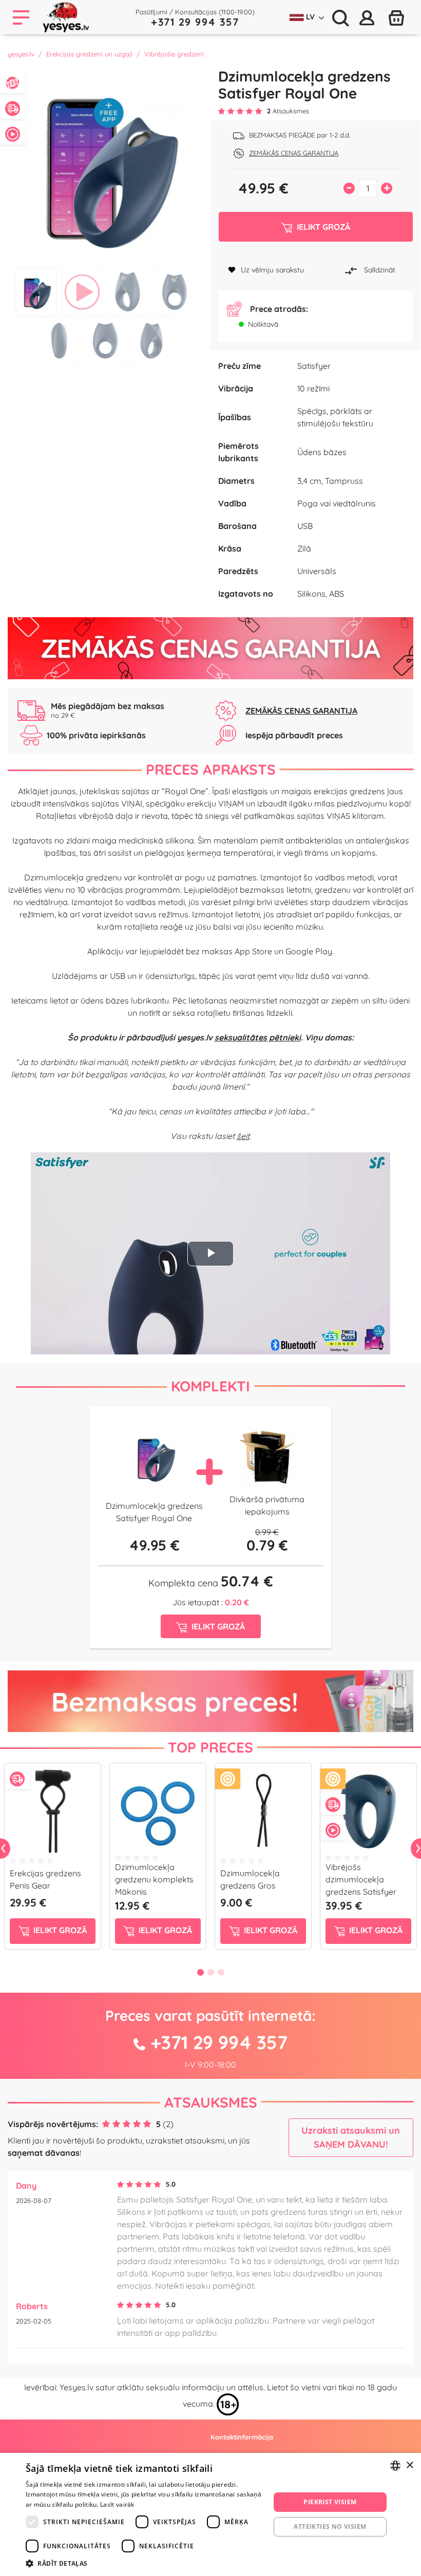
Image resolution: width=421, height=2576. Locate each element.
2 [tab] (82, 292)
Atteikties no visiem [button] (330, 2526)
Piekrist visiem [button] (330, 2502)
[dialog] (210, 2514)
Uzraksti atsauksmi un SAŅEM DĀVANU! (351, 2137)
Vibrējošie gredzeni (174, 54)
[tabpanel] (105, 165)
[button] (144, 2563)
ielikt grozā (59, 1930)
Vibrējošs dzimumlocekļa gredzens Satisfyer (361, 1879)
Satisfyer (314, 366)
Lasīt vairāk (117, 2504)
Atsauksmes (211, 2102)
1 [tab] (36, 292)
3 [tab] (128, 292)
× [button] (409, 2465)
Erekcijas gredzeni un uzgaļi (89, 54)
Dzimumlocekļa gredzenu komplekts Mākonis (154, 1879)
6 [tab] (105, 341)
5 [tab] (59, 341)
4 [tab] (175, 292)
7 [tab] (151, 341)
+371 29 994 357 (195, 22)
